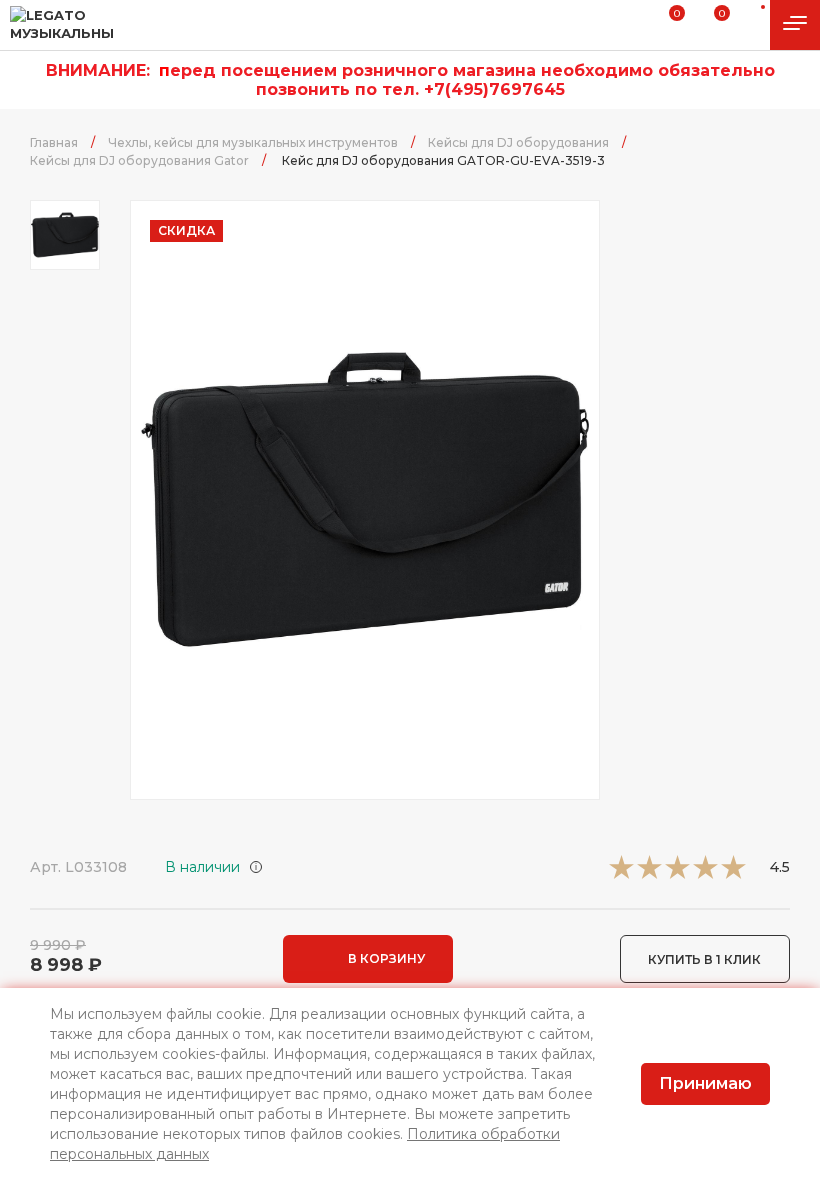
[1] (621, 873)
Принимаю (705, 1083)
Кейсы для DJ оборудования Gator (139, 160)
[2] (649, 873)
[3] (677, 873)
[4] (705, 873)
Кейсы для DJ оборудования (518, 142)
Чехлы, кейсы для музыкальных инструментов (253, 142)
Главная (54, 142)
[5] (733, 873)
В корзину (386, 958)
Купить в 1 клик (704, 959)
